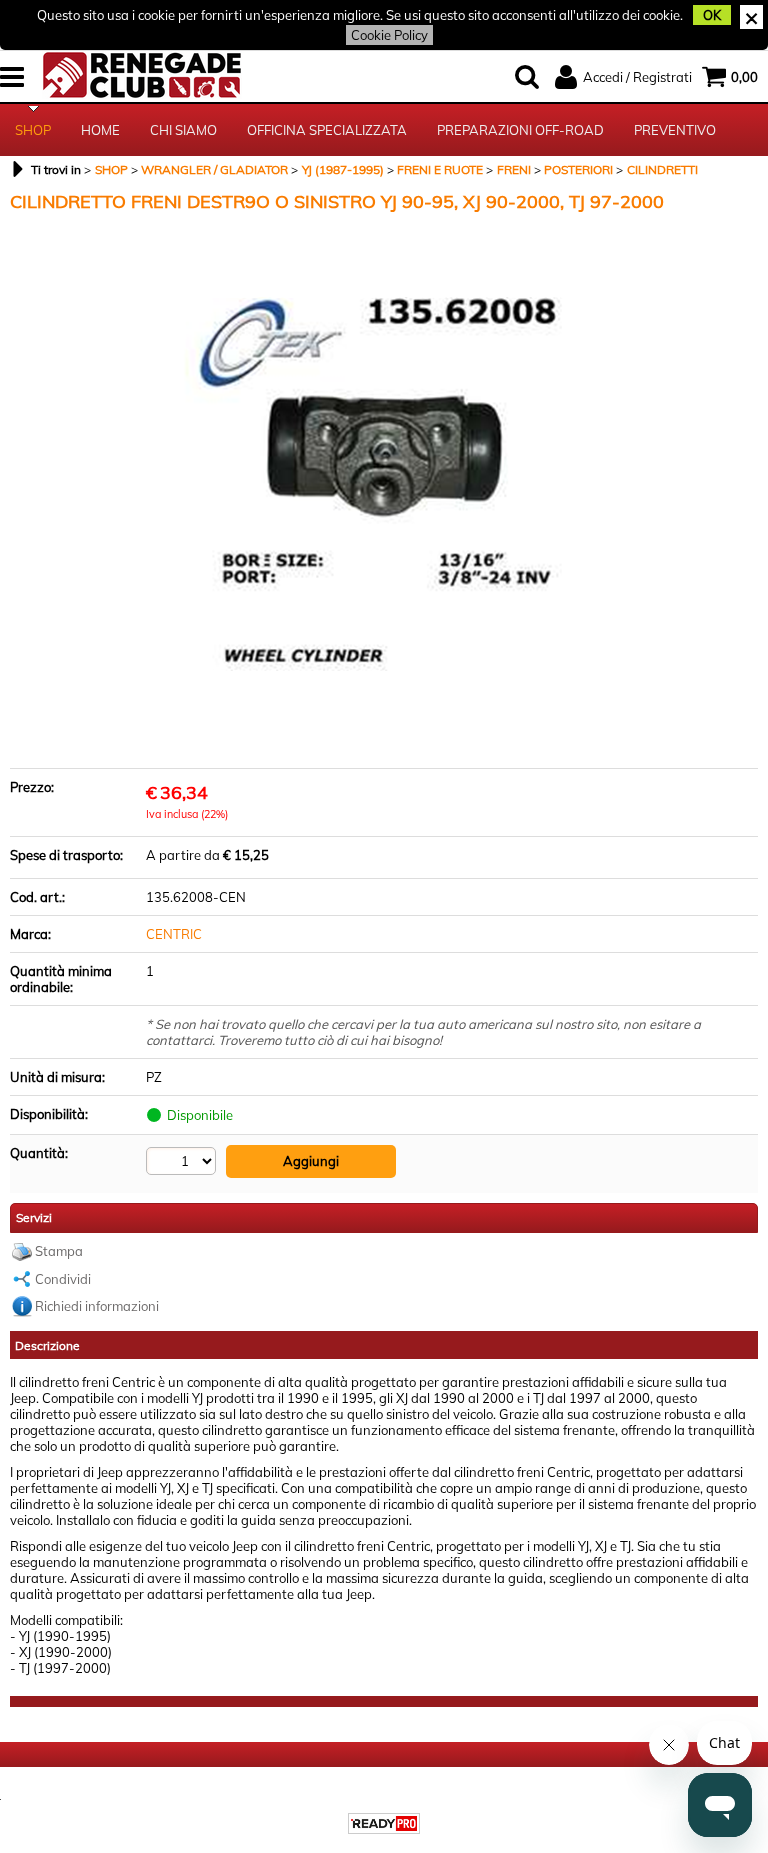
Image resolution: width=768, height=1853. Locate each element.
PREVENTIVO (675, 130)
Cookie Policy (389, 35)
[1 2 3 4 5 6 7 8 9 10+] (183, 1161)
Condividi (63, 1279)
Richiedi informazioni (97, 1306)
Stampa (59, 1251)
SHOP (33, 130)
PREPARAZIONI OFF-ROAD (520, 130)
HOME (100, 130)
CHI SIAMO (183, 130)
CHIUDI (751, 17)
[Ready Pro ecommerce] (384, 1823)
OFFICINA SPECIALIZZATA (327, 130)
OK (712, 15)
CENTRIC (174, 934)
